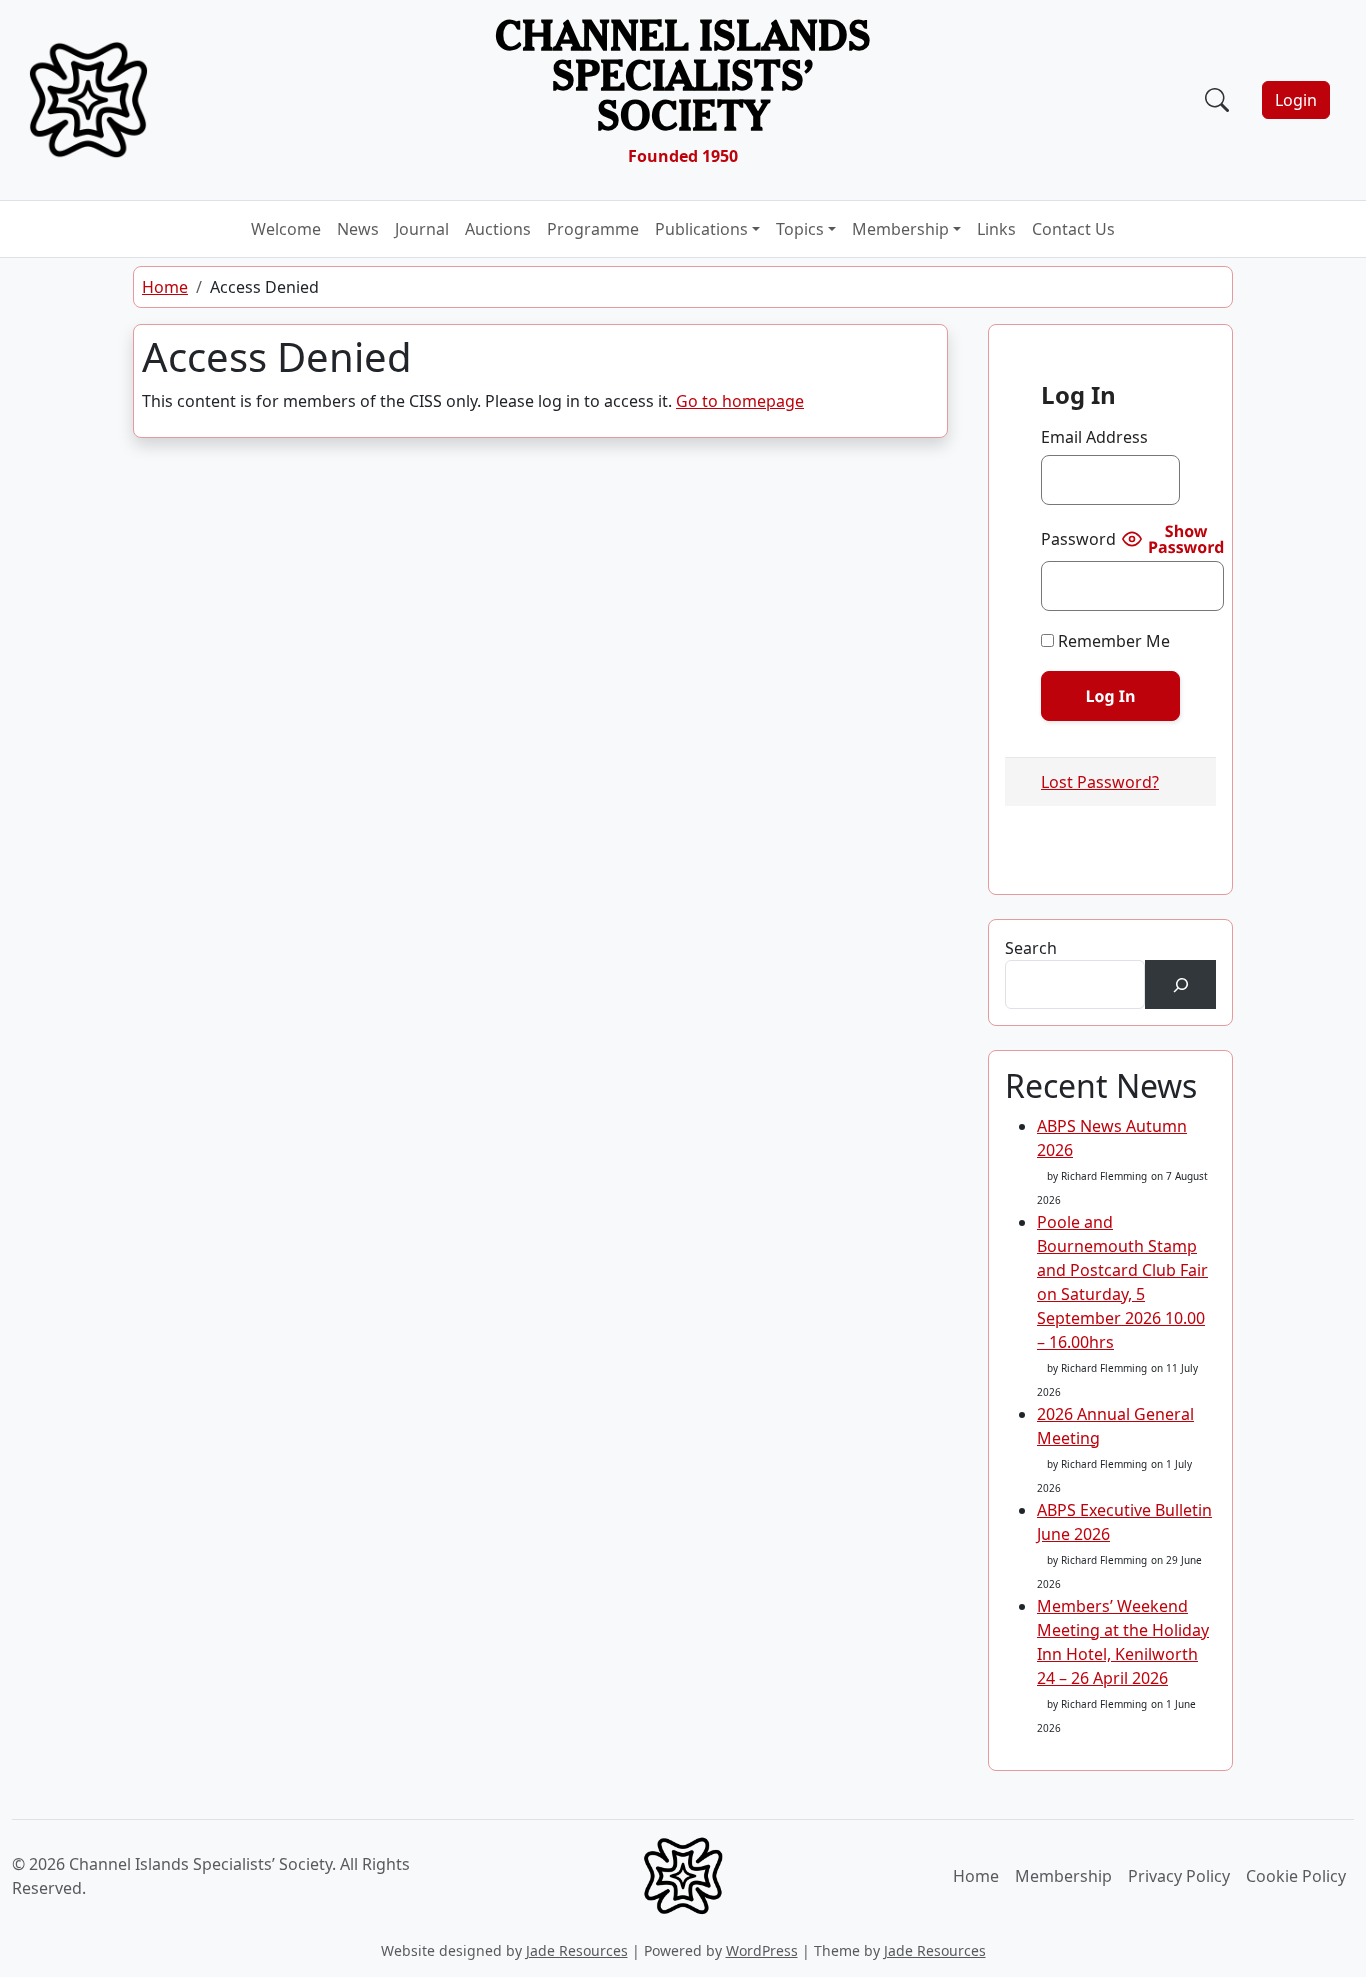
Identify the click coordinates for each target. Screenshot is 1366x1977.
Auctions (498, 229)
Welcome (286, 229)
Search (1031, 948)
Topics (800, 229)
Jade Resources (577, 1950)
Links (996, 229)
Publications (701, 229)
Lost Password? (1100, 782)
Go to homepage (740, 401)
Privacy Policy (1179, 1876)
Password (1078, 539)
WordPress (762, 1950)
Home (165, 287)
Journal (422, 229)
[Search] (1180, 984)
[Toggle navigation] (1188, 100)
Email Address (1094, 437)
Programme (593, 229)
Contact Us (1073, 229)
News (358, 229)
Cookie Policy (1296, 1876)
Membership (900, 229)
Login (1296, 100)
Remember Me (1112, 641)
